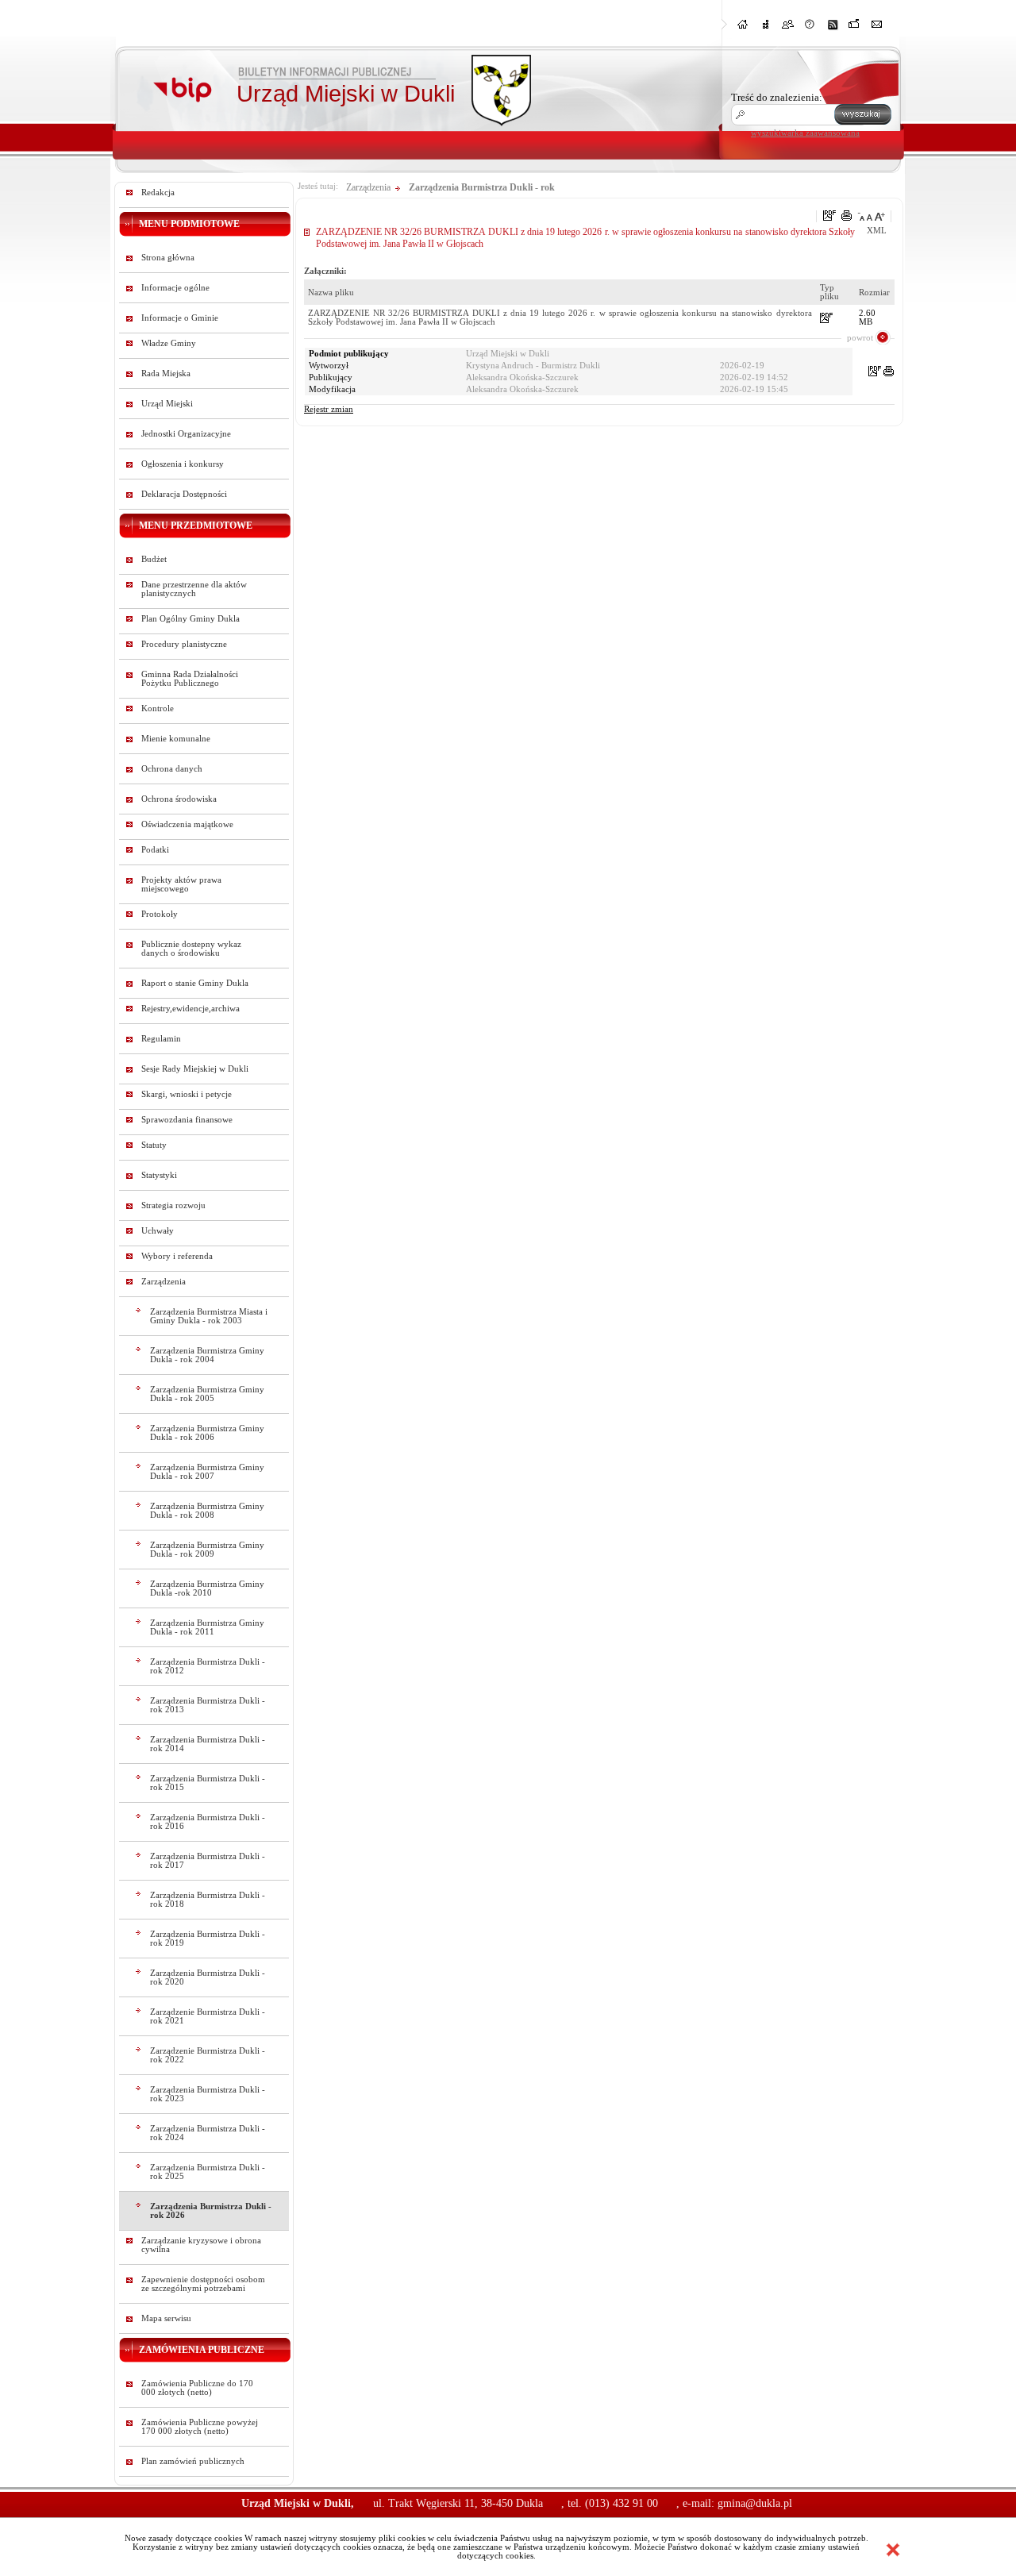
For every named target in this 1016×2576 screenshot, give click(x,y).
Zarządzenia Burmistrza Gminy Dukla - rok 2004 (207, 1355)
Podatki (155, 850)
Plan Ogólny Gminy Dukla (190, 619)
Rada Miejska (166, 374)
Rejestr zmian (329, 409)
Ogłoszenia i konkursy (183, 464)
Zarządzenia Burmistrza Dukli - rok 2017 (208, 1861)
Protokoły (160, 914)
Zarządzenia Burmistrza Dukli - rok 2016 (208, 1822)
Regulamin (161, 1039)
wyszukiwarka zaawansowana (805, 133)
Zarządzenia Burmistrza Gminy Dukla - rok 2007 (207, 1472)
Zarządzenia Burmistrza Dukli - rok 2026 (211, 2211)
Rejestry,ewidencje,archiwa (190, 1009)
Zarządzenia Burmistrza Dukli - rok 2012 (208, 1666)
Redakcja (158, 193)
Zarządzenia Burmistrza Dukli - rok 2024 (208, 2133)
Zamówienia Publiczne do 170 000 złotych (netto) (197, 2388)
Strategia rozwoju (173, 1205)
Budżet (154, 559)
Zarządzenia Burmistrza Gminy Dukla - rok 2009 (207, 1550)
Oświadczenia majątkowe (187, 824)
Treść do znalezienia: (777, 97)
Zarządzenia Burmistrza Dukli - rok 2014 (208, 1744)
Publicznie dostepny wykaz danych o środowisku (191, 949)
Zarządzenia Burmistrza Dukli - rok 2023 (208, 2094)
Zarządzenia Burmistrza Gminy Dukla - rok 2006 (207, 1433)
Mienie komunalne (176, 739)
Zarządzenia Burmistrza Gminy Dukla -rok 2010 (207, 1588)
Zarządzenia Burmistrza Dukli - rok (482, 187)
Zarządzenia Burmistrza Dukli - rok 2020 (208, 1977)
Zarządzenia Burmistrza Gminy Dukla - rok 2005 (207, 1394)
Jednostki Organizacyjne (186, 434)
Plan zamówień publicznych (193, 2461)
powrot (860, 337)
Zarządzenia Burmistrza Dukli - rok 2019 (208, 1939)
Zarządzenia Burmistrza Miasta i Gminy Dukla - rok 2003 (209, 1316)
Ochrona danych (172, 769)
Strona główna (168, 258)
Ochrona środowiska (179, 799)
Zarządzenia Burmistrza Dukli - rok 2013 (208, 1705)
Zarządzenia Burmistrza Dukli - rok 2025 (208, 2172)
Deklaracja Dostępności (184, 494)
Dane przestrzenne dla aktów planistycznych (194, 589)
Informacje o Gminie (180, 318)
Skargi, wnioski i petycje (187, 1094)
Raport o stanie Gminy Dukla (195, 983)
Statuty (154, 1145)
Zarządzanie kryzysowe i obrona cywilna (201, 2245)
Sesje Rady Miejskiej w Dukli (195, 1069)
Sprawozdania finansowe (187, 1120)
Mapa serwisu (166, 2318)
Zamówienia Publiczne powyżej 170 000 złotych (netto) (200, 2427)
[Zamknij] (893, 2550)
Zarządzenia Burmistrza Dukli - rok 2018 (208, 1900)
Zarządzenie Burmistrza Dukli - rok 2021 (208, 2016)
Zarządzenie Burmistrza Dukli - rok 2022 (208, 2055)
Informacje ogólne (175, 288)
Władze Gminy (169, 343)
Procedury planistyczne (184, 644)
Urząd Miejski (167, 404)
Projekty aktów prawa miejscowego (181, 884)
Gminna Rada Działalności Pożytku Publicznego (190, 679)
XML (877, 231)
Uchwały (158, 1231)
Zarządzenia (164, 1282)
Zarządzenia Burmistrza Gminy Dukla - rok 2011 (207, 1627)
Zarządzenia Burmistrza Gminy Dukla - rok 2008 (207, 1511)
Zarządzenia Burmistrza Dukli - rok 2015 (208, 1783)
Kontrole (158, 708)
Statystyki (159, 1175)
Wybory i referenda (177, 1256)
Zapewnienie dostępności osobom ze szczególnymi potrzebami (203, 2284)
